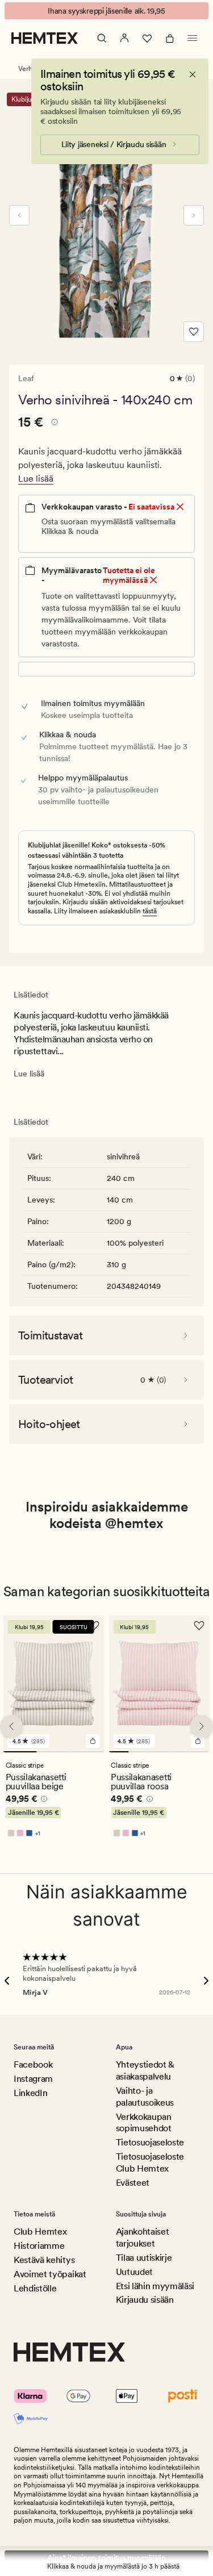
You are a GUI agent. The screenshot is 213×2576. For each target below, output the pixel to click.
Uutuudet (134, 2272)
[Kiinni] (193, 74)
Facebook (33, 2064)
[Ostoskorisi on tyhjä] (170, 38)
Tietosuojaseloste (150, 2142)
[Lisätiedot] (53, 424)
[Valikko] (193, 38)
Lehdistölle (35, 2288)
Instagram (33, 2079)
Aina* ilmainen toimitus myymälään (106, 2558)
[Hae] (102, 38)
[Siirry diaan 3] (87, 1752)
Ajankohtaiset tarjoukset (143, 2237)
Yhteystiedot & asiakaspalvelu (145, 2070)
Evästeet (133, 2183)
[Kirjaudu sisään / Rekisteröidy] (124, 38)
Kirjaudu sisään (145, 2300)
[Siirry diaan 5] (199, 1752)
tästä (150, 911)
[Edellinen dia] (19, 215)
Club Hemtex (40, 2231)
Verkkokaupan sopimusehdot (144, 2123)
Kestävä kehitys (44, 2260)
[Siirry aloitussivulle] (45, 38)
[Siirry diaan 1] (20, 1752)
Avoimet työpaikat (50, 2274)
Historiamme (39, 2246)
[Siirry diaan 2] (54, 1752)
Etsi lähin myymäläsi (155, 2286)
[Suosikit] (147, 38)
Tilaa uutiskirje (144, 2258)
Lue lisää (36, 479)
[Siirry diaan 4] (179, 1752)
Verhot (28, 69)
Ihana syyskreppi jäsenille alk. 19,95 (106, 11)
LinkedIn (30, 2093)
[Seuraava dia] (194, 215)
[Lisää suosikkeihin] (194, 332)
